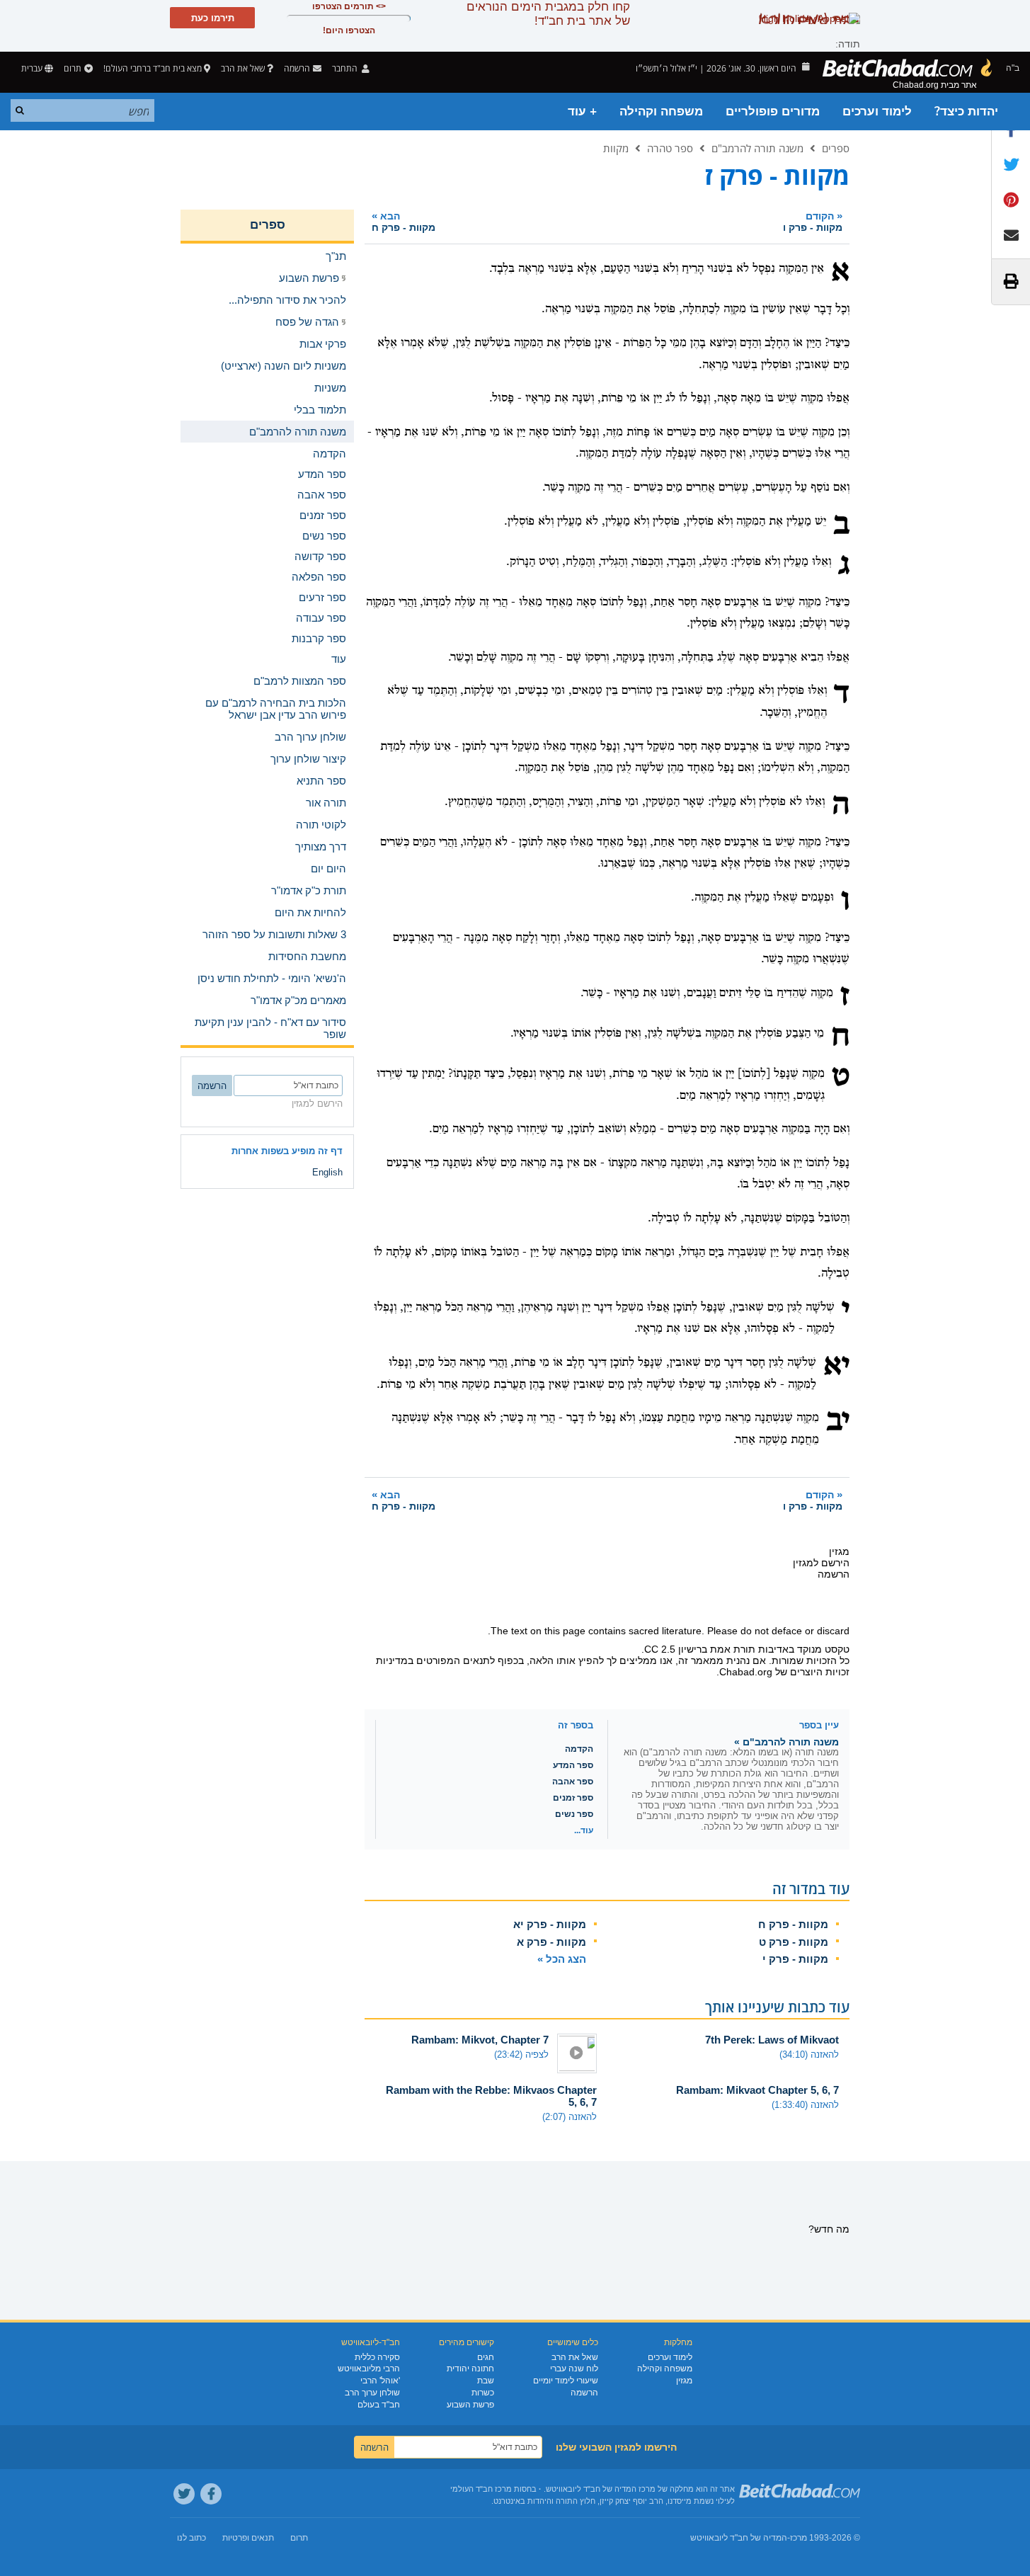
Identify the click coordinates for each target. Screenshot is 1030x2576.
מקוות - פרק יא (550, 1924)
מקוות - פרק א (551, 1942)
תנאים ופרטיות (248, 2538)
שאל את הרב (243, 68)
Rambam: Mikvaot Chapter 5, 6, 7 (757, 2090)
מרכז (799, 2538)
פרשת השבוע (470, 2405)
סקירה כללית (377, 2357)
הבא (404, 221)
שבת (486, 2381)
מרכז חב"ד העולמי (481, 2489)
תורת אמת (733, 1649)
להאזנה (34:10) (809, 2054)
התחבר (346, 68)
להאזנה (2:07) (570, 2117)
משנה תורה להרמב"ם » (786, 1742)
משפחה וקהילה (661, 112)
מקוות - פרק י (795, 1959)
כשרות (483, 2393)
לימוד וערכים (877, 112)
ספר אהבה (573, 1782)
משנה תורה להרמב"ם (757, 148)
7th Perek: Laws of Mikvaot (772, 2040)
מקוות (616, 148)
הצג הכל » (562, 1959)
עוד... (584, 1830)
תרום (73, 68)
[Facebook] (211, 2494)
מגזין (684, 2381)
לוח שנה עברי (574, 2369)
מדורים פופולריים (773, 112)
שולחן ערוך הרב (372, 2393)
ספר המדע (573, 1765)
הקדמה (579, 1749)
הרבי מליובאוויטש (369, 2369)
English (327, 1172)
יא (836, 1367)
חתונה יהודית (470, 2369)
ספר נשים (574, 1814)
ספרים (836, 148)
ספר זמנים (573, 1798)
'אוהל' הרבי (380, 2381)
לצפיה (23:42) (521, 2054)
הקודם (813, 221)
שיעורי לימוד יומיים (566, 2381)
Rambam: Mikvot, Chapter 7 (480, 2040)
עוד (339, 659)
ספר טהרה (670, 148)
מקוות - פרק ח (793, 1924)
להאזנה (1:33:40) (805, 2105)
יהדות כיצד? (966, 112)
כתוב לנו (191, 2538)
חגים (486, 2357)
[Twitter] (184, 2494)
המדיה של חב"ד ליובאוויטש (739, 2538)
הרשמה (584, 2393)
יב (838, 1422)
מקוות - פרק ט (794, 1942)
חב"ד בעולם (379, 2405)
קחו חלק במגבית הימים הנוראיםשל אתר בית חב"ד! (548, 14)
